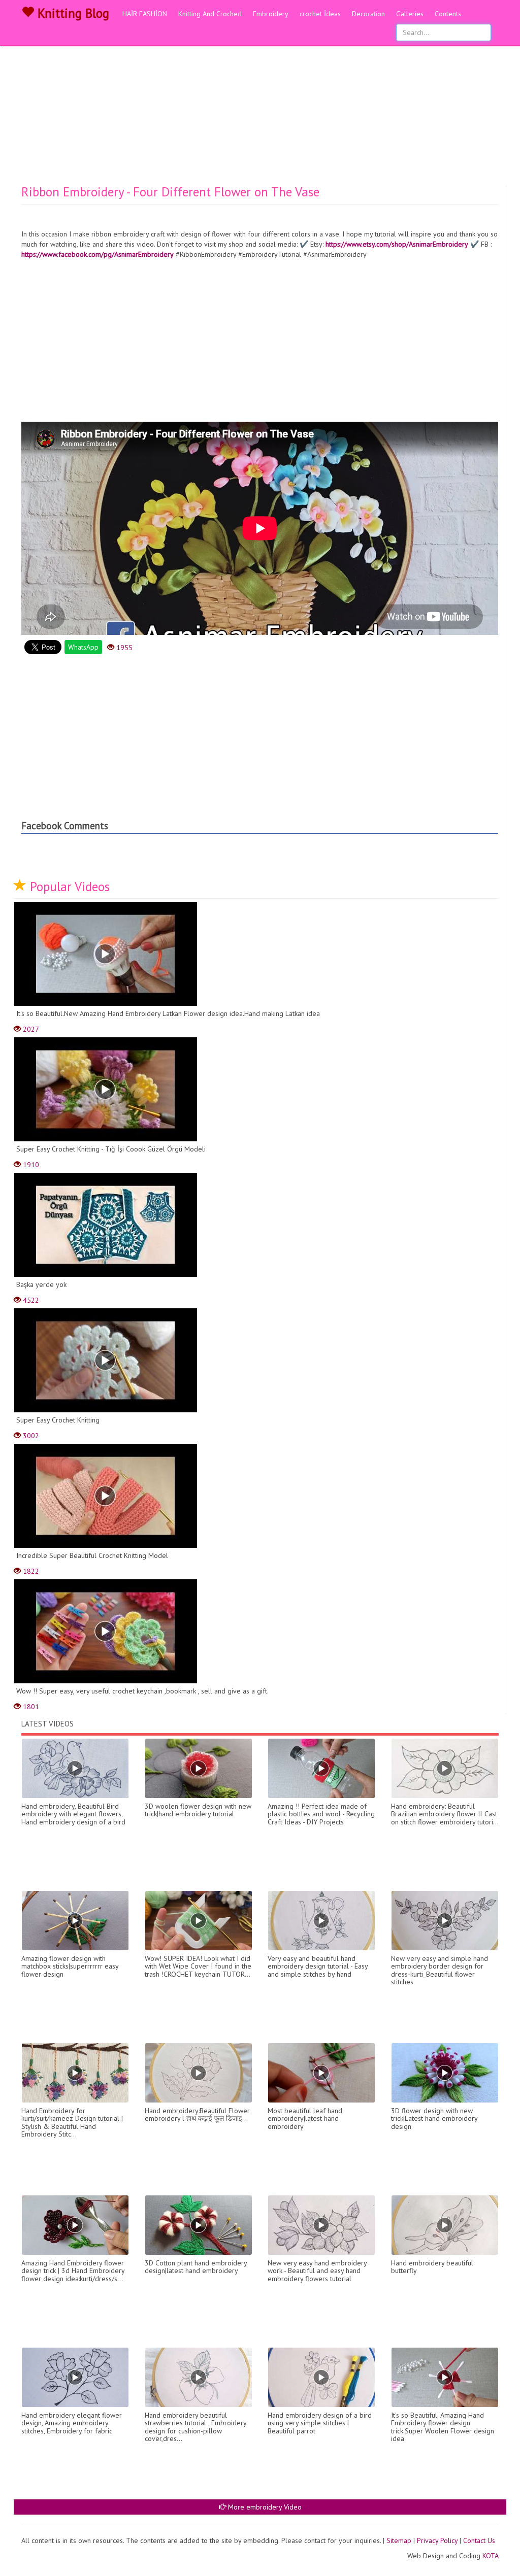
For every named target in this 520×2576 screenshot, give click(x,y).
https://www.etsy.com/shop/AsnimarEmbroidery (397, 244)
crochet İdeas (320, 14)
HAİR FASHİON (145, 14)
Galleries (410, 14)
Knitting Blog (72, 13)
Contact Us (479, 2540)
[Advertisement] (260, 109)
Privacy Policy (437, 2540)
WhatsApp (83, 647)
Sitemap (399, 2540)
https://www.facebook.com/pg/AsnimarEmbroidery (97, 254)
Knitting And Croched (210, 14)
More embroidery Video (264, 2507)
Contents (448, 14)
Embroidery (271, 14)
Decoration (368, 14)
